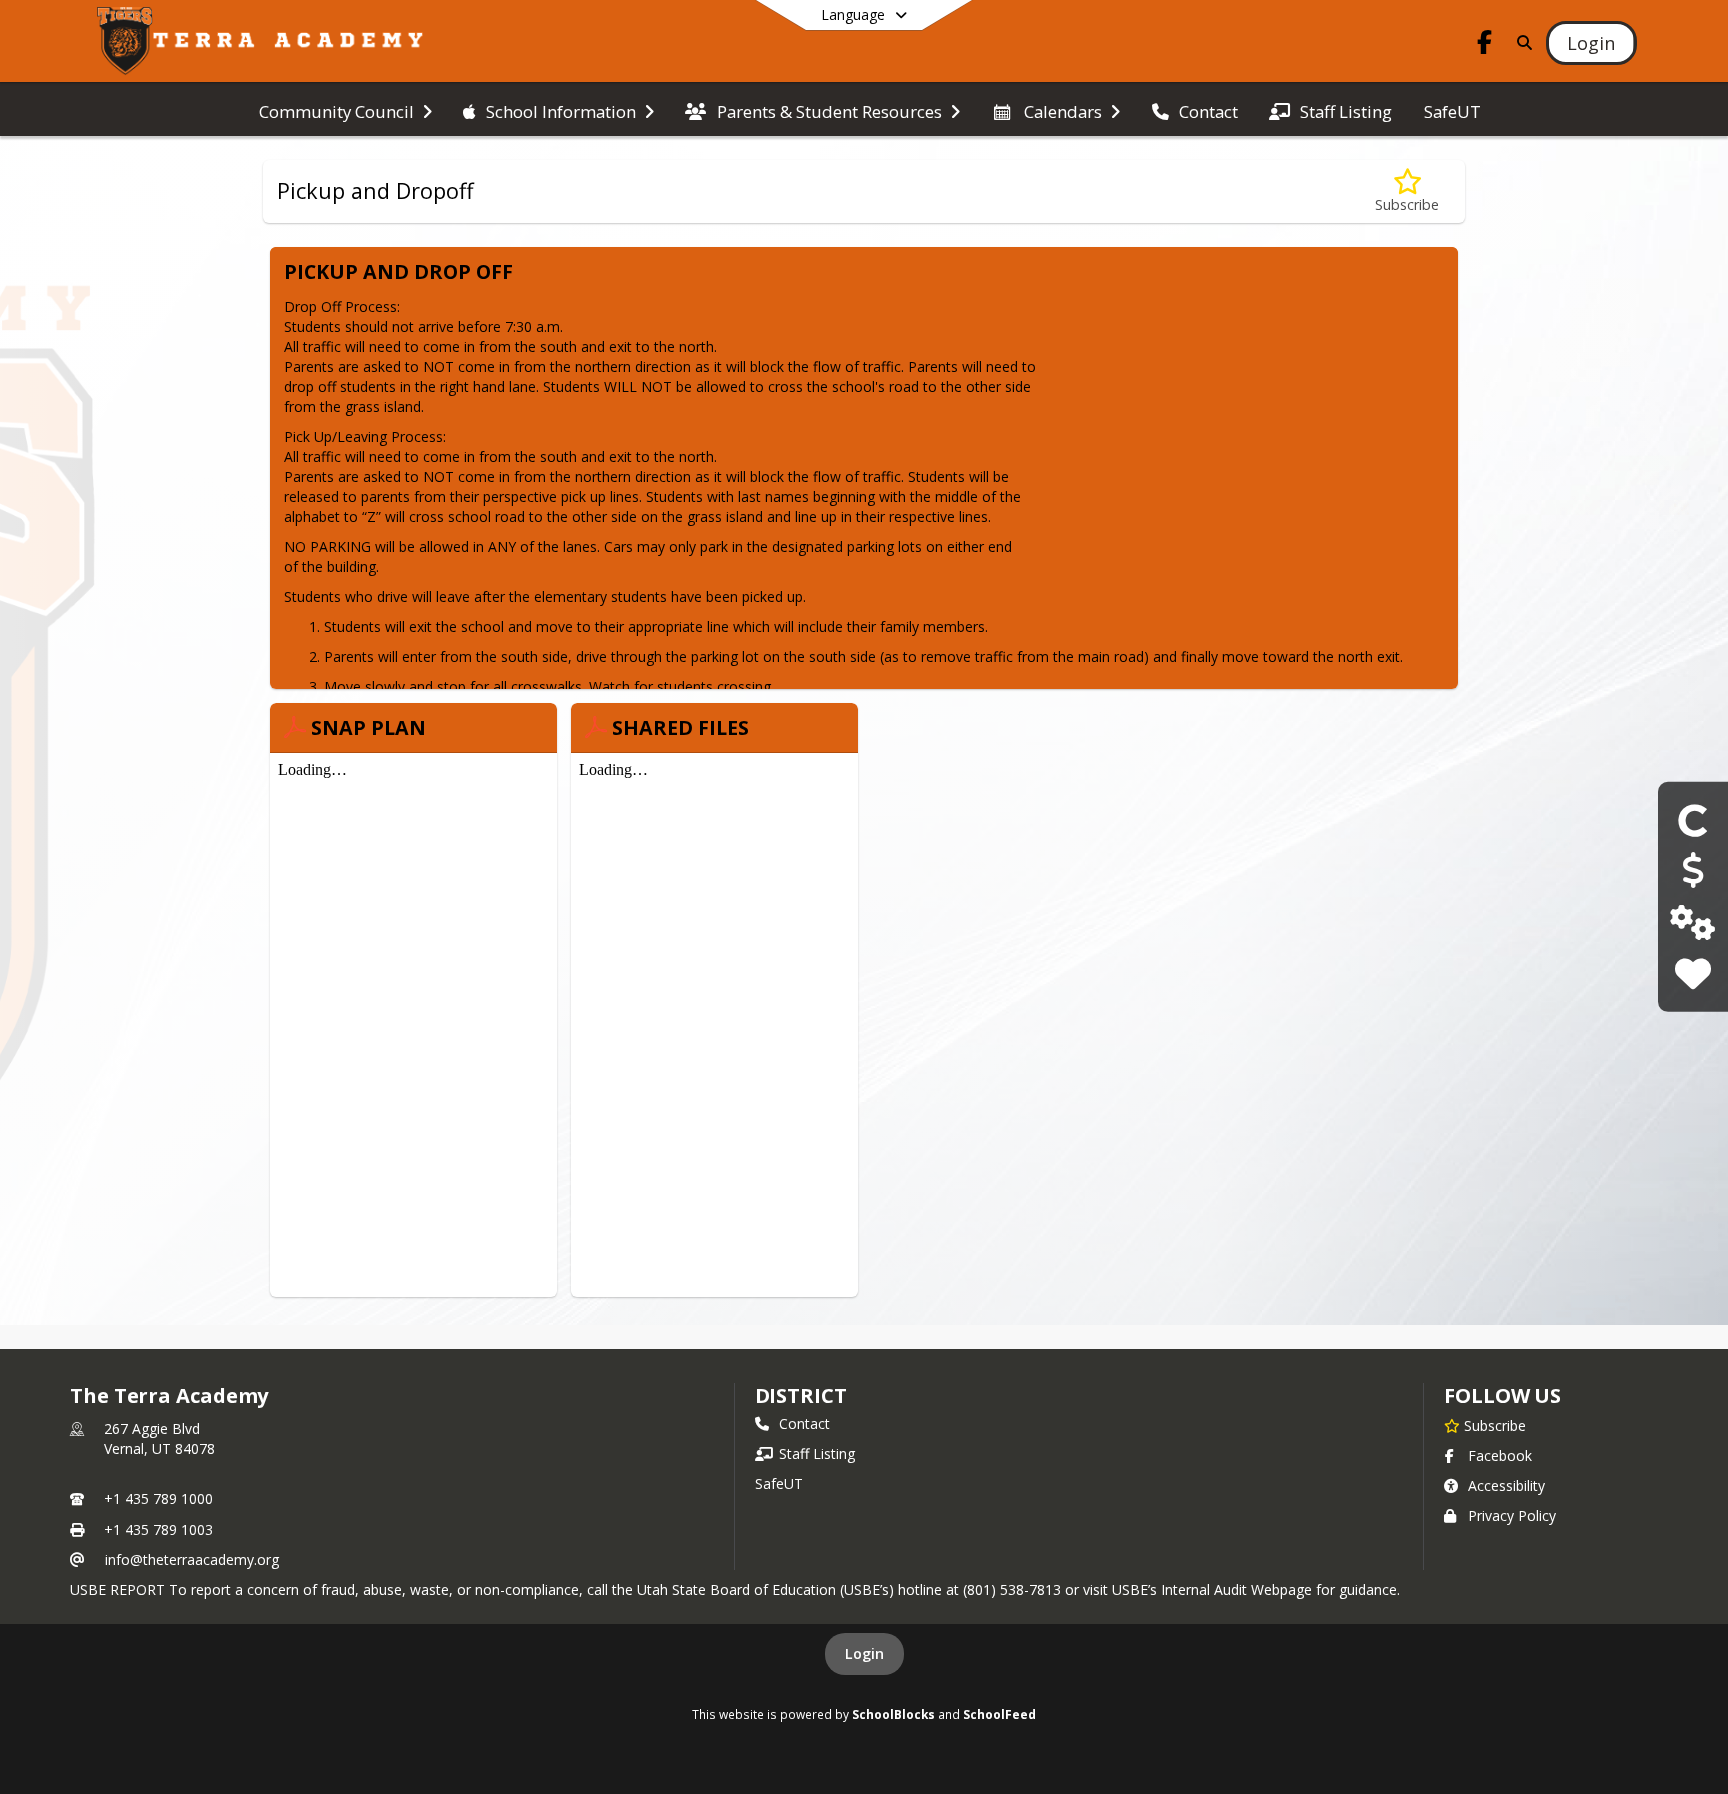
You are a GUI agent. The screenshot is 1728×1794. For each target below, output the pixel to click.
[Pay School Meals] (1692, 871)
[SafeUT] (1692, 973)
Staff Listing (817, 1453)
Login (864, 1653)
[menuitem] (345, 110)
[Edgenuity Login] (1692, 922)
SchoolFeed (999, 1714)
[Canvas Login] (1693, 819)
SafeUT (779, 1483)
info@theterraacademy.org (192, 1559)
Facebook (1500, 1455)
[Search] (1521, 42)
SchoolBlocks (893, 1714)
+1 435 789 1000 (158, 1498)
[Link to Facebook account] (1485, 45)
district (801, 1395)
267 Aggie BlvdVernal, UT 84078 (159, 1438)
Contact (804, 1423)
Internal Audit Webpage (1236, 1589)
